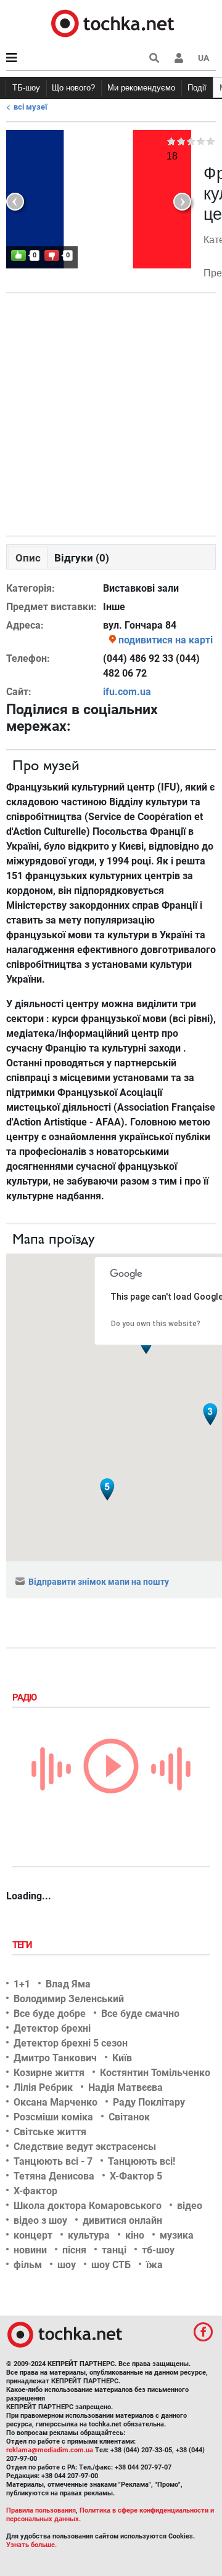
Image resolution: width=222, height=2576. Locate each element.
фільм (28, 2265)
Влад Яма (68, 1984)
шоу (67, 2265)
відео (190, 2206)
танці (114, 2250)
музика (177, 2235)
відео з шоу (40, 2220)
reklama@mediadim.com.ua (50, 2450)
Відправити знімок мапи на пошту (99, 1582)
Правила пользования (41, 2510)
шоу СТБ (111, 2265)
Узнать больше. (31, 2545)
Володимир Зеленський (69, 1999)
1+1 (22, 1984)
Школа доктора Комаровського (88, 2206)
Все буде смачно (140, 2014)
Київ (122, 2058)
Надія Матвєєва (125, 2087)
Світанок (129, 2117)
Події (197, 88)
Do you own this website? (156, 1324)
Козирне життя (49, 2073)
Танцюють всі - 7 (53, 2161)
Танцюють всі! (142, 2161)
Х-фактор (35, 2191)
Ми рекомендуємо (141, 88)
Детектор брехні (52, 2028)
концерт (33, 2235)
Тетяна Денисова (54, 2176)
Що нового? (73, 88)
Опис (28, 558)
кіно (135, 2235)
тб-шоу (158, 2250)
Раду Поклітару (149, 2102)
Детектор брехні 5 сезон (71, 2043)
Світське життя (50, 2132)
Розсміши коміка (53, 2117)
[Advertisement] (111, 411)
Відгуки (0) (82, 558)
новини (30, 2250)
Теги (23, 1945)
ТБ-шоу (26, 88)
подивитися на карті (166, 640)
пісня (74, 2250)
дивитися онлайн (122, 2220)
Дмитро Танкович (55, 2058)
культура (89, 2235)
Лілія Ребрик (43, 2087)
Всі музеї (31, 107)
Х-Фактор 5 (136, 2176)
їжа (154, 2265)
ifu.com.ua (127, 692)
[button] (179, 58)
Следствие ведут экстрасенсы (85, 2147)
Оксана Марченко (55, 2102)
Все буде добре (50, 2014)
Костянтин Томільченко (155, 2073)
